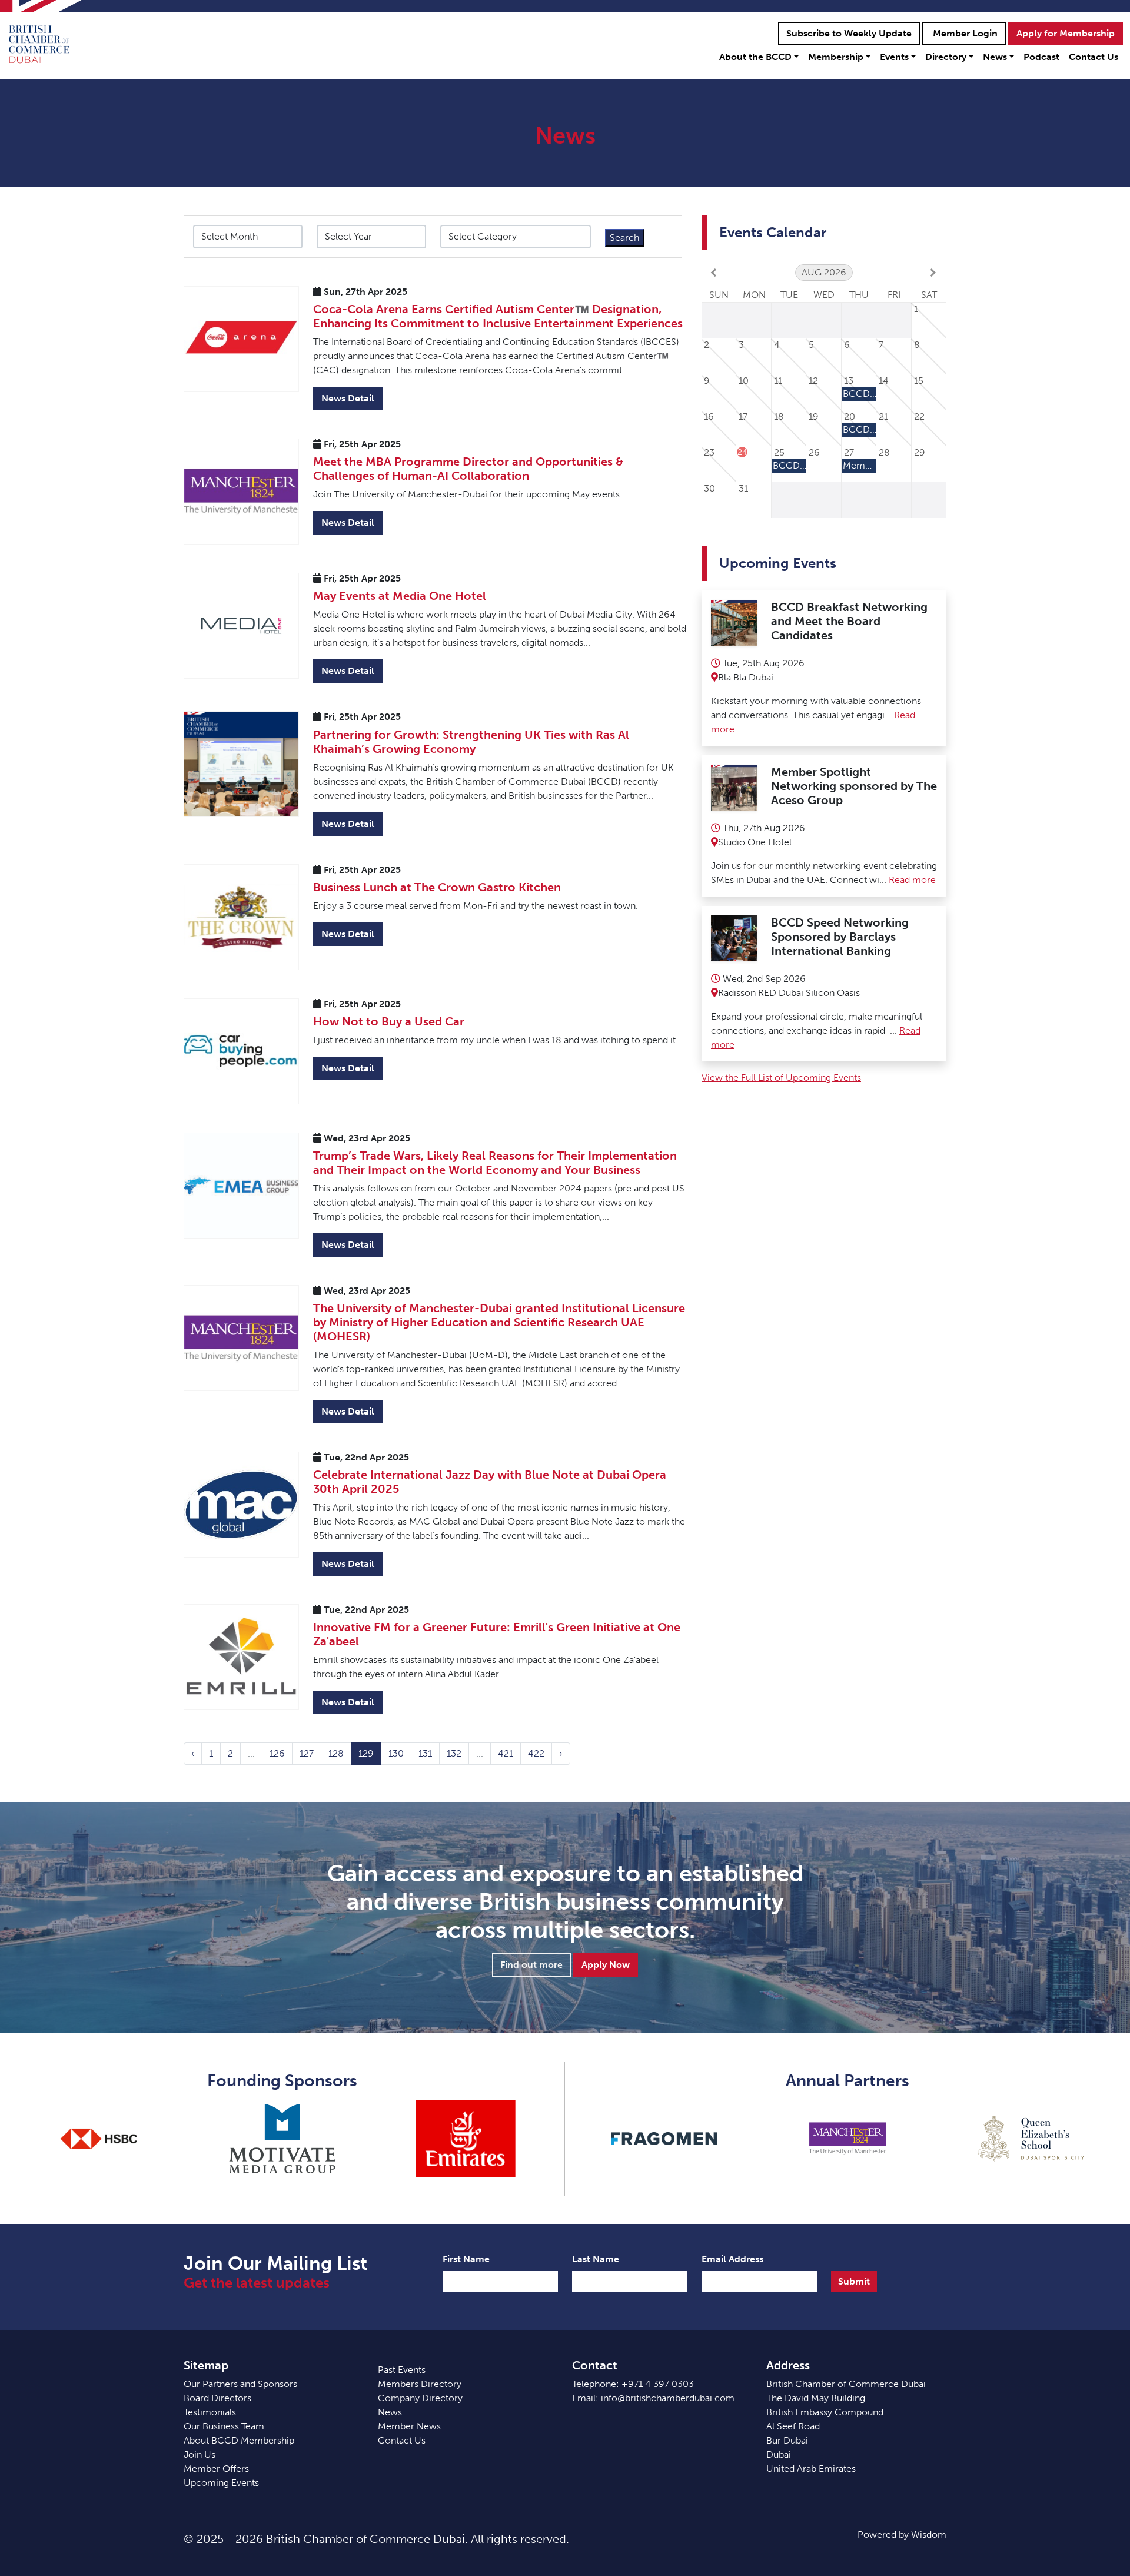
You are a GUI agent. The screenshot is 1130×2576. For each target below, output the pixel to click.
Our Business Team (224, 2426)
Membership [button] (836, 57)
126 (277, 1753)
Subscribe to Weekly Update (849, 33)
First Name (466, 2259)
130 (396, 1753)
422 (536, 1753)
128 (336, 1753)
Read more (912, 880)
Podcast (1041, 57)
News (390, 2412)
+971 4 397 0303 (658, 2384)
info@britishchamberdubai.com (668, 2398)
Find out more (531, 1965)
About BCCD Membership (239, 2440)
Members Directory (420, 2384)
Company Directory (420, 2398)
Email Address (732, 2259)
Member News (409, 2426)
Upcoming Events (221, 2483)
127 (307, 1753)
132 (454, 1753)
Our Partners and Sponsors (240, 2384)
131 (425, 1753)
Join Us (200, 2454)
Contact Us (1094, 57)
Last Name (596, 2259)
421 (506, 1753)
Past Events (402, 2370)
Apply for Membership (1066, 33)
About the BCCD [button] (755, 57)
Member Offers (216, 2469)
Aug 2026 (824, 272)
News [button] (995, 57)
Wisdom (929, 2534)
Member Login (964, 33)
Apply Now (606, 1965)
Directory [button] (946, 57)
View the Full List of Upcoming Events (781, 1078)
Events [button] (894, 57)
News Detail (348, 398)
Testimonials (210, 2412)
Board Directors (217, 2398)
